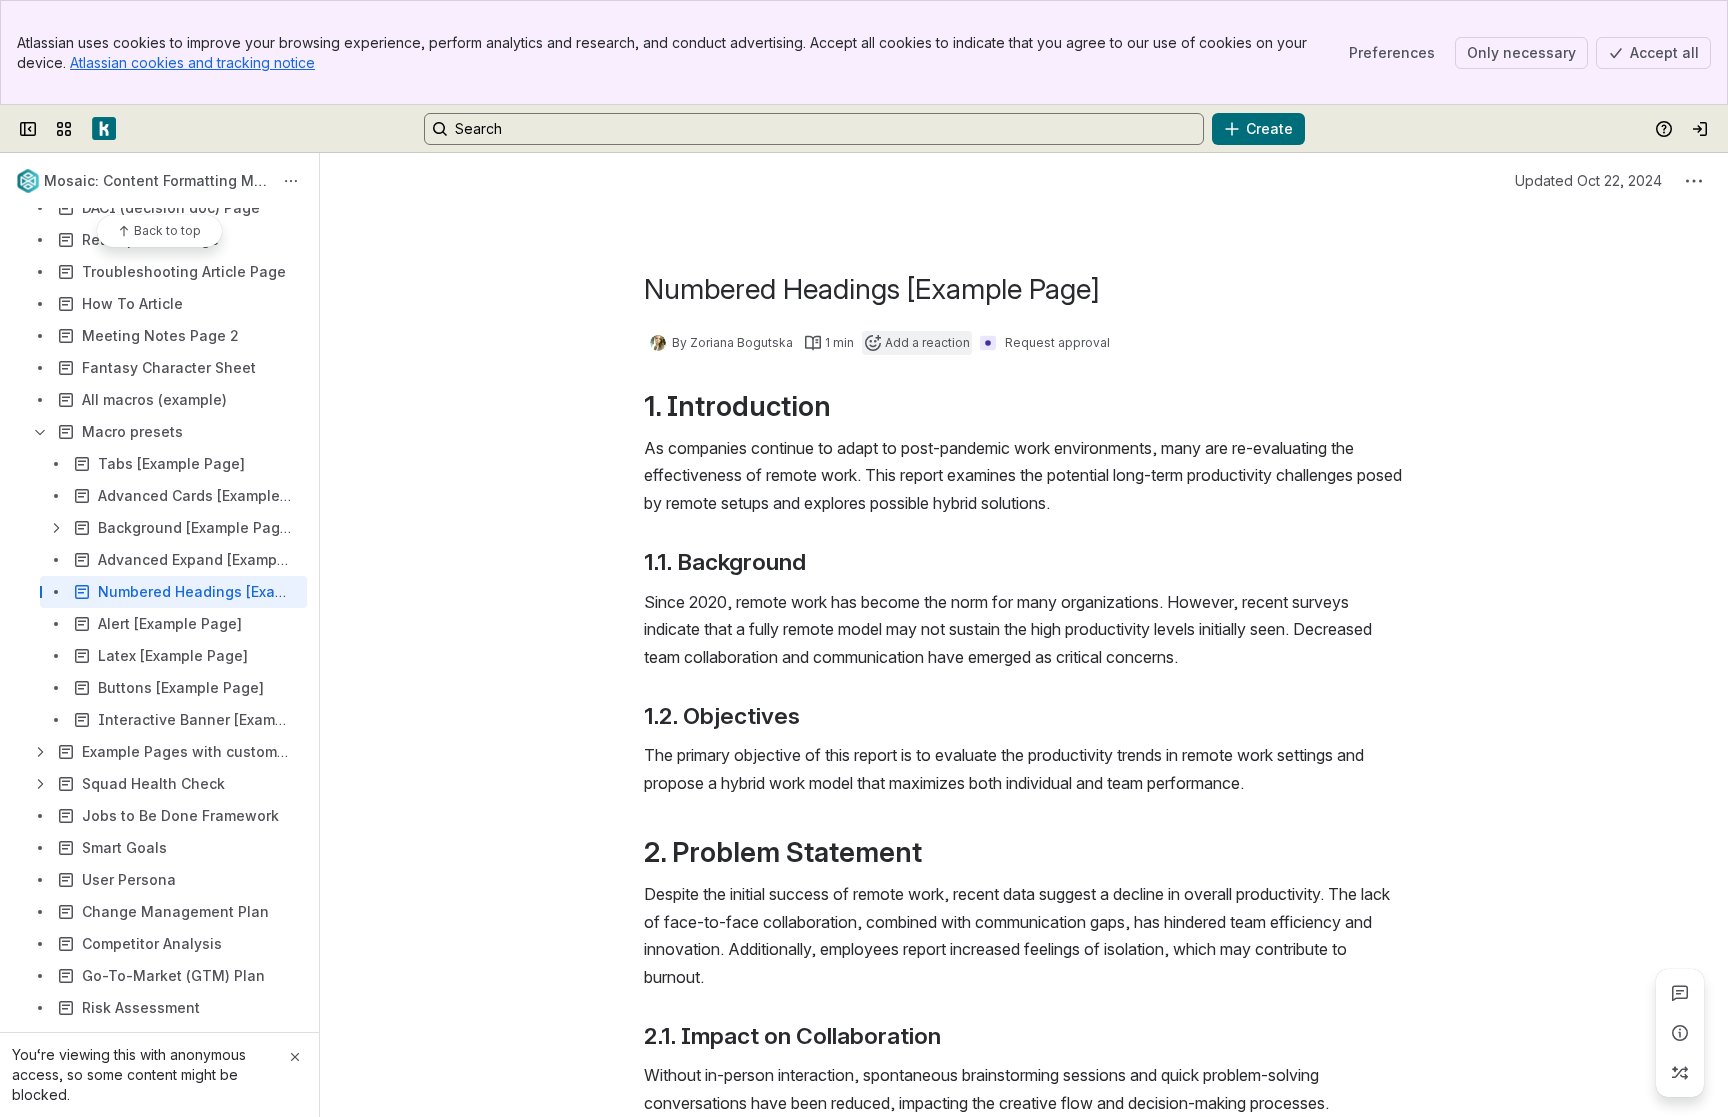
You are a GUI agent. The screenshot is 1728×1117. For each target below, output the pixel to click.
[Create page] (1680, 1073)
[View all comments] (1680, 993)
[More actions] (291, 181)
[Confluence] (104, 129)
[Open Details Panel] (1680, 1033)
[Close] (295, 1057)
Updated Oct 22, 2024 (1588, 180)
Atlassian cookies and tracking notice (192, 62)
